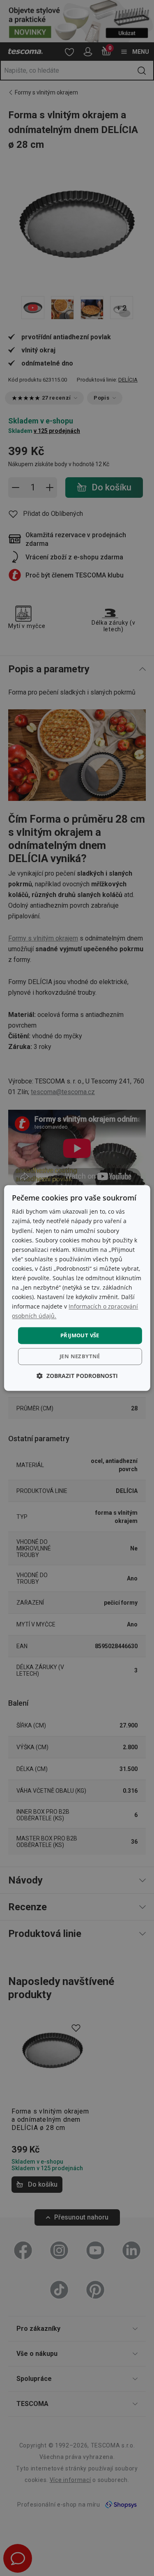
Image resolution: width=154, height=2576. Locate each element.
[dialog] (77, 1288)
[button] (77, 1376)
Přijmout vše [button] (80, 1335)
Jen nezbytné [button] (80, 1357)
